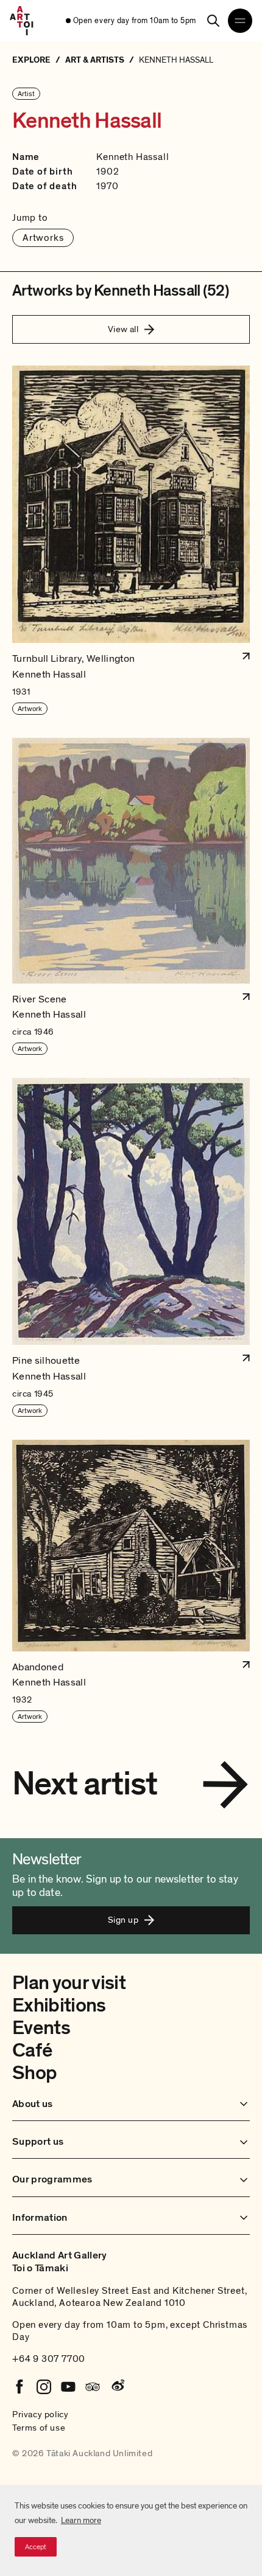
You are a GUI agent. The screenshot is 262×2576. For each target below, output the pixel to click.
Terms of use (39, 2428)
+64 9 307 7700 (49, 2359)
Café (32, 2050)
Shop (34, 2073)
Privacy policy (40, 2414)
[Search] (213, 21)
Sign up (123, 1920)
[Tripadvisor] (93, 2387)
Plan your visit (69, 1983)
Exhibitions (59, 2005)
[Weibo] (117, 2387)
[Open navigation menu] (240, 21)
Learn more (81, 2520)
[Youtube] (68, 2387)
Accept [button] (36, 2547)
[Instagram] (44, 2387)
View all (123, 329)
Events (41, 2028)
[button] (131, 540)
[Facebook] (19, 2387)
